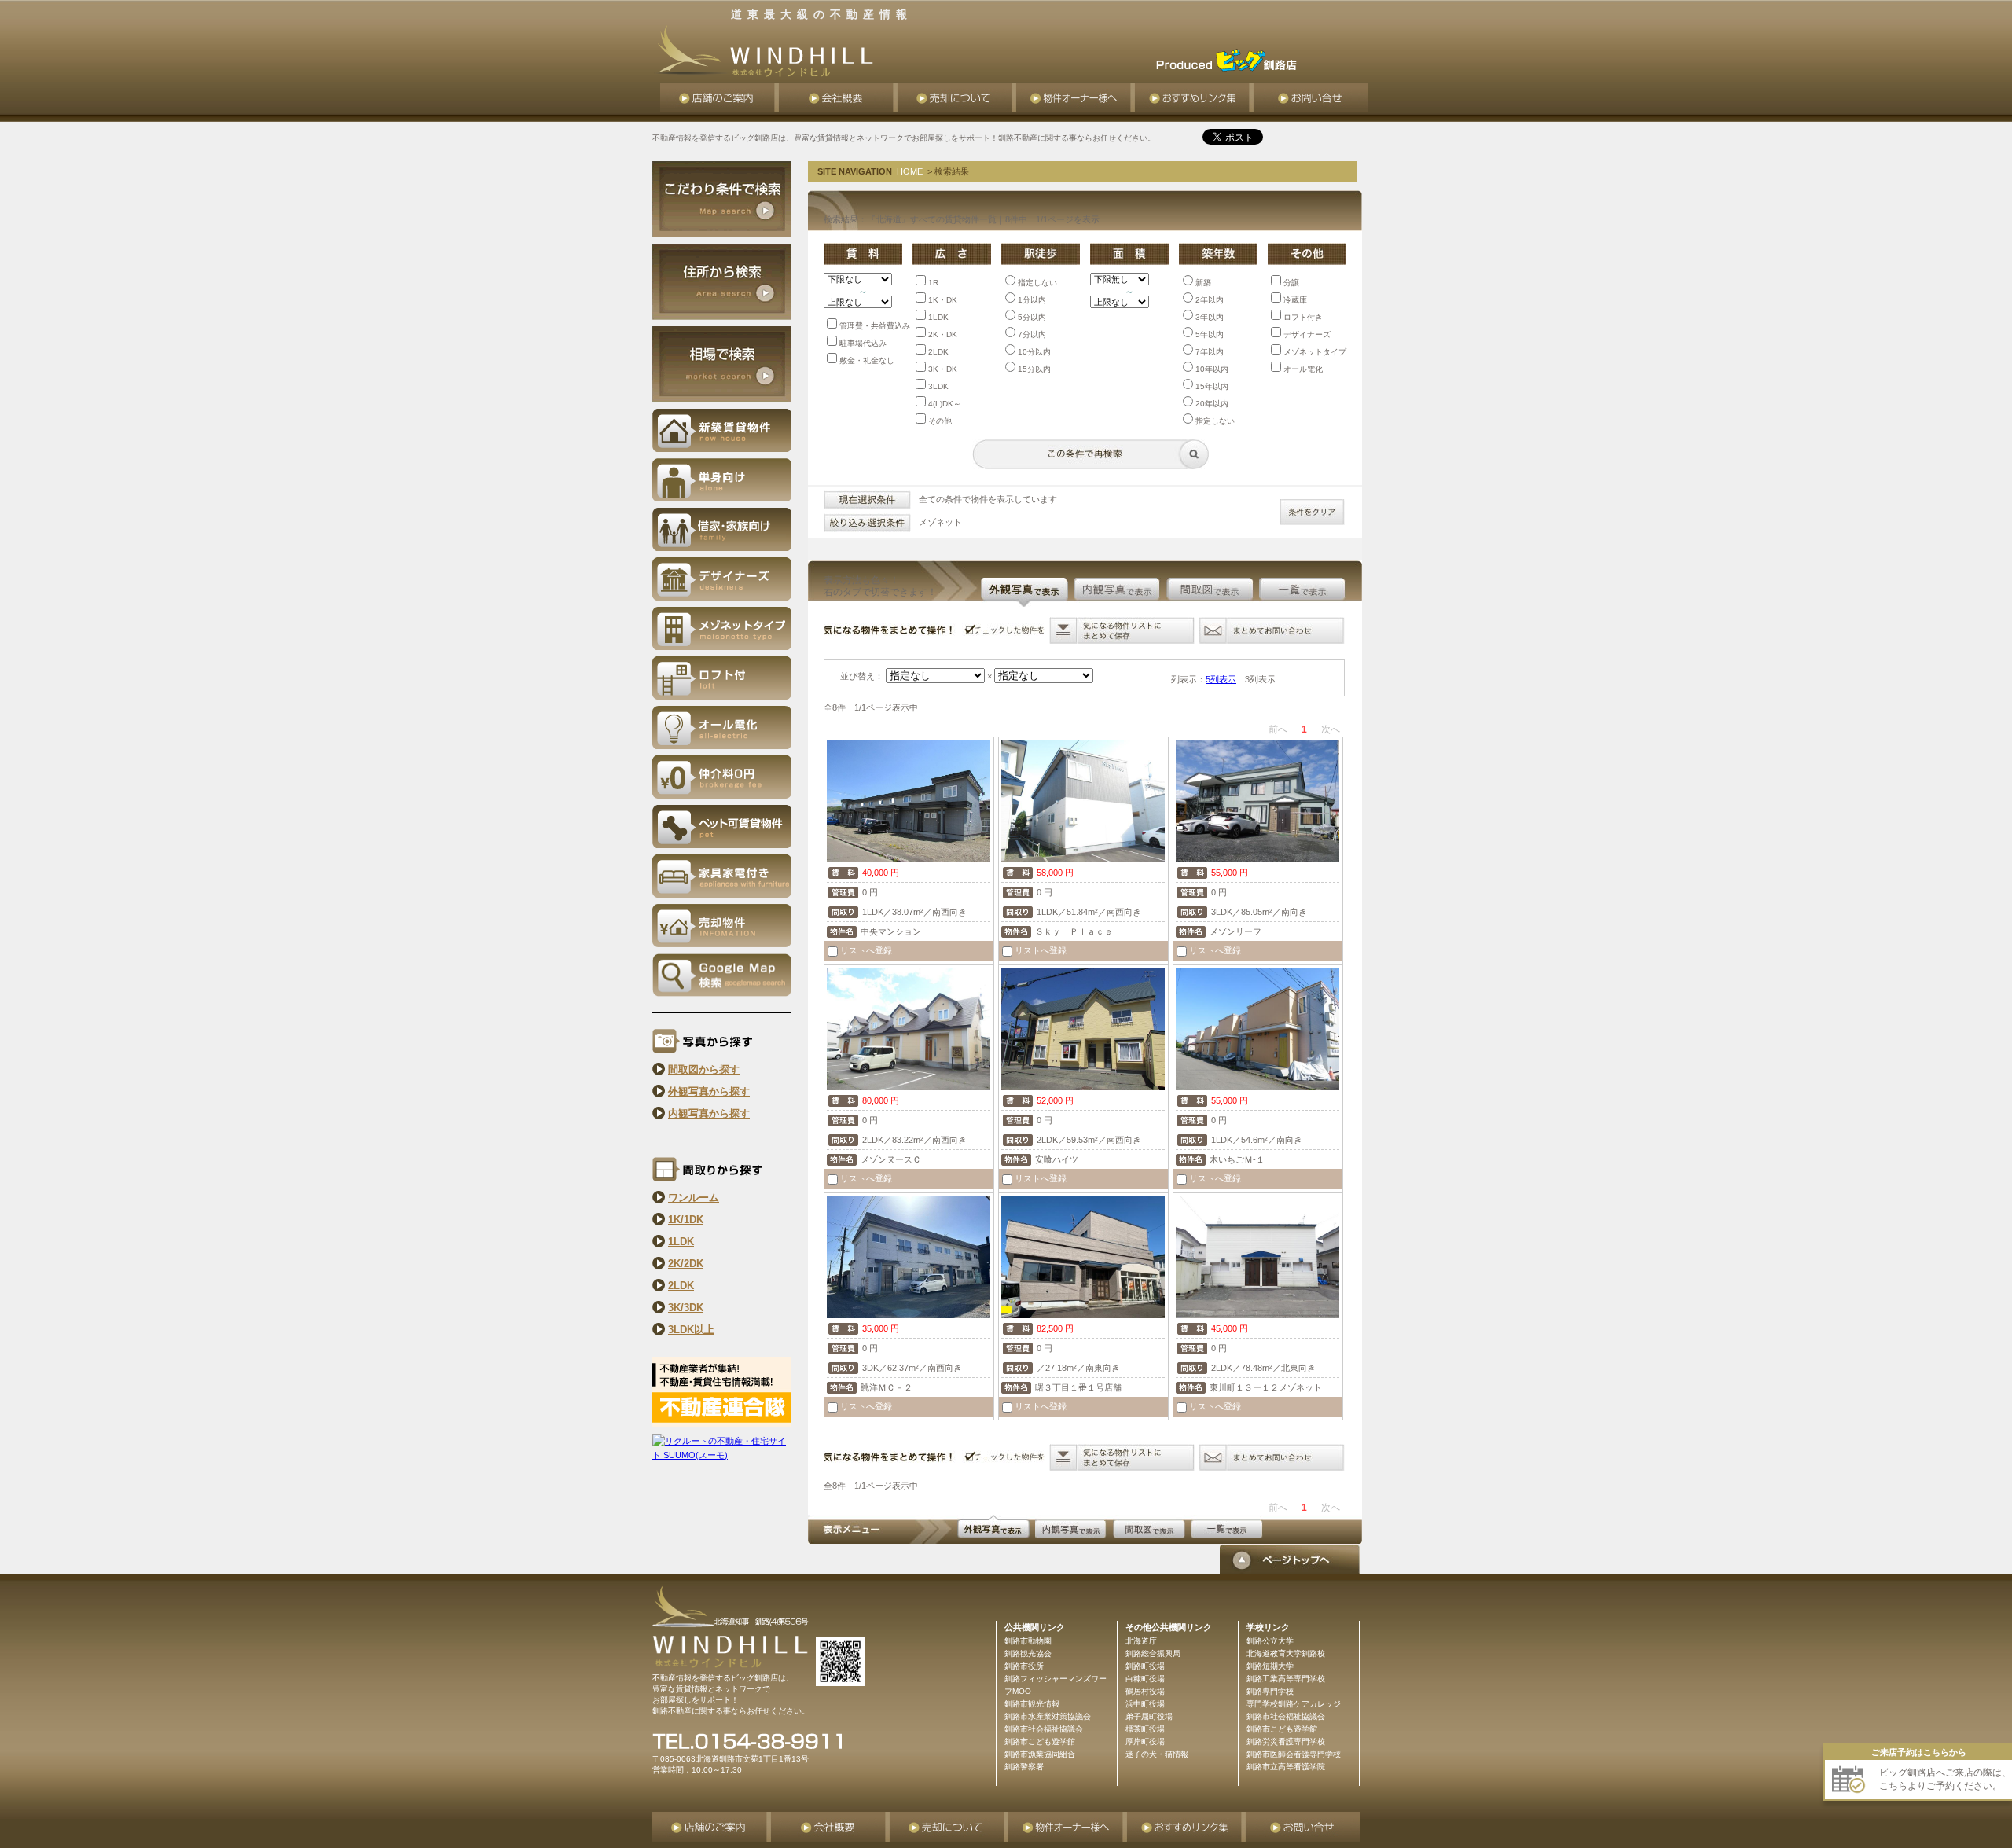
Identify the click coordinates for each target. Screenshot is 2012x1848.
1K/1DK (686, 1220)
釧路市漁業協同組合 (1040, 1754)
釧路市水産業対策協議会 (1048, 1716)
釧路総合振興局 (1153, 1653)
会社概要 (838, 97)
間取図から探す (704, 1069)
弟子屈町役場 (1149, 1716)
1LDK (681, 1242)
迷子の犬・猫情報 (1157, 1754)
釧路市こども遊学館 (1282, 1729)
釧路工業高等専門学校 (1286, 1679)
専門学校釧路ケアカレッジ (1294, 1704)
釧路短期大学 (1270, 1666)
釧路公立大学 (1270, 1641)
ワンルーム (694, 1198)
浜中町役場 (1145, 1704)
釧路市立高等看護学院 (1286, 1767)
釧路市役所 (1024, 1666)
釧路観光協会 (1028, 1653)
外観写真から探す (709, 1091)
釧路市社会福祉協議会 (1286, 1716)
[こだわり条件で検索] (722, 234)
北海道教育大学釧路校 (1286, 1653)
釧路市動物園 (1028, 1641)
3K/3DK (686, 1308)
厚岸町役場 (1145, 1741)
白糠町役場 (1145, 1679)
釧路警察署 (1024, 1767)
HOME (910, 171)
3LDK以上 (691, 1330)
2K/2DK (686, 1264)
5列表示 (1221, 679)
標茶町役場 (1145, 1729)
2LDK (681, 1286)
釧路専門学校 (1270, 1691)
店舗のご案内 (720, 97)
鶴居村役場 (1145, 1691)
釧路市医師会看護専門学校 (1294, 1754)
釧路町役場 (1145, 1666)
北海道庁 (1141, 1641)
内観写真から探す (709, 1113)
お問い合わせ (1311, 97)
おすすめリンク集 (1194, 97)
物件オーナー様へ (1076, 97)
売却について (957, 97)
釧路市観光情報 (1032, 1704)
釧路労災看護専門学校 (1286, 1741)
